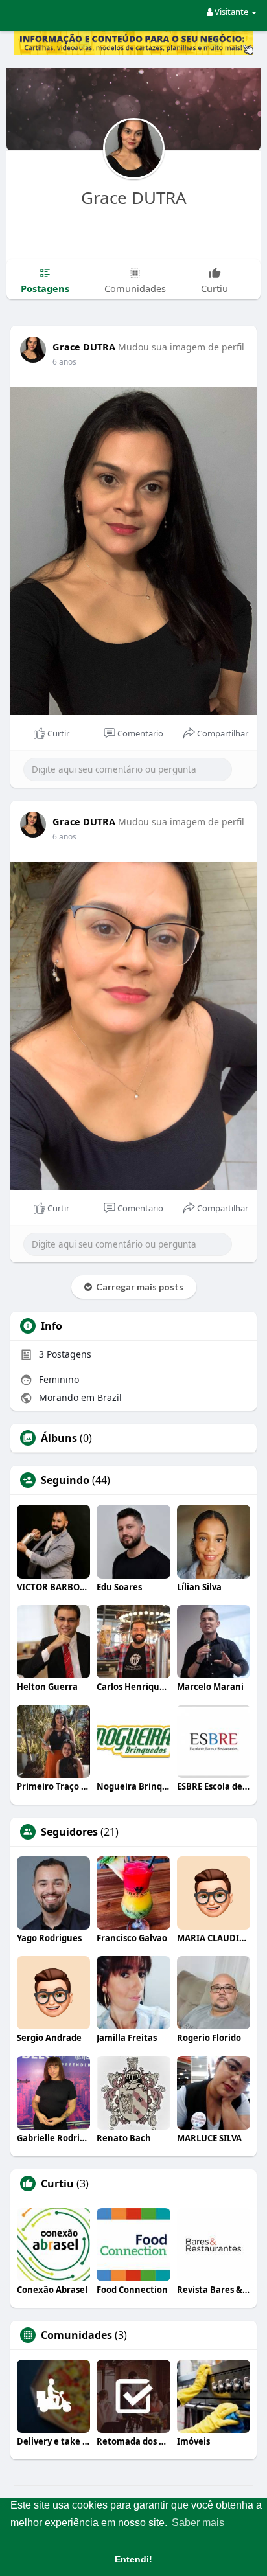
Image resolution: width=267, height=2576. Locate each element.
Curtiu (57, 2183)
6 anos (64, 362)
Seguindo (65, 1480)
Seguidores (69, 1832)
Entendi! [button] (133, 2559)
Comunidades (76, 2335)
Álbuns (59, 1438)
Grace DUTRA (134, 198)
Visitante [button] (231, 12)
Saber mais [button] (198, 2523)
